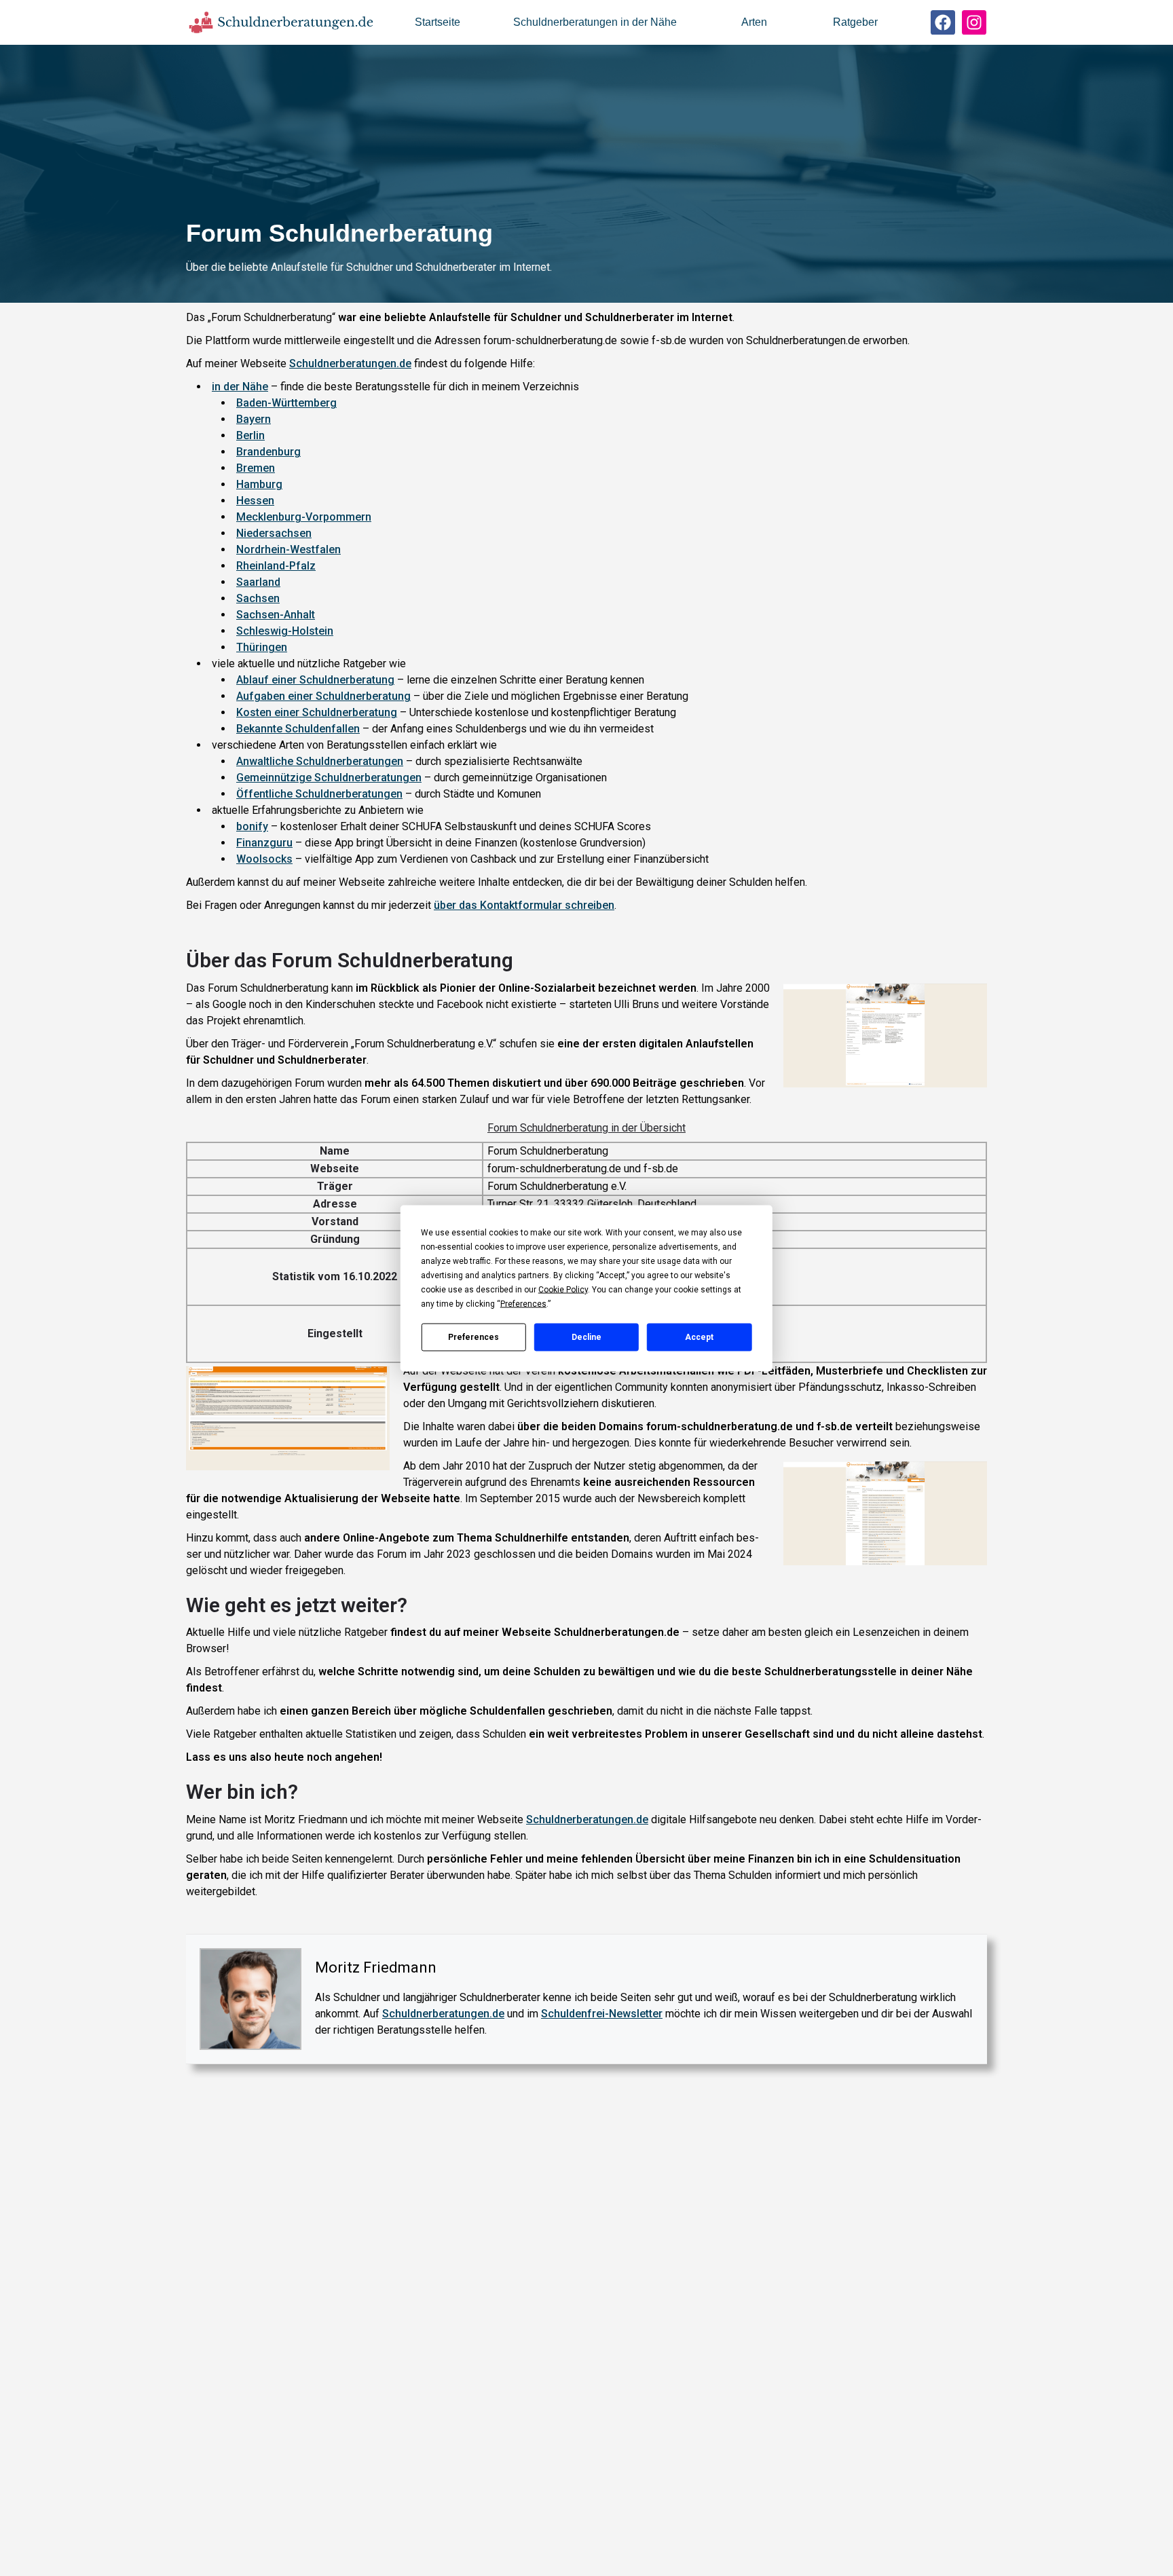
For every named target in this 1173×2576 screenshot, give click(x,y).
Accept (699, 1337)
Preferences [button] (523, 1303)
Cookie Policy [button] (563, 1289)
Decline (586, 1337)
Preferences (473, 1337)
